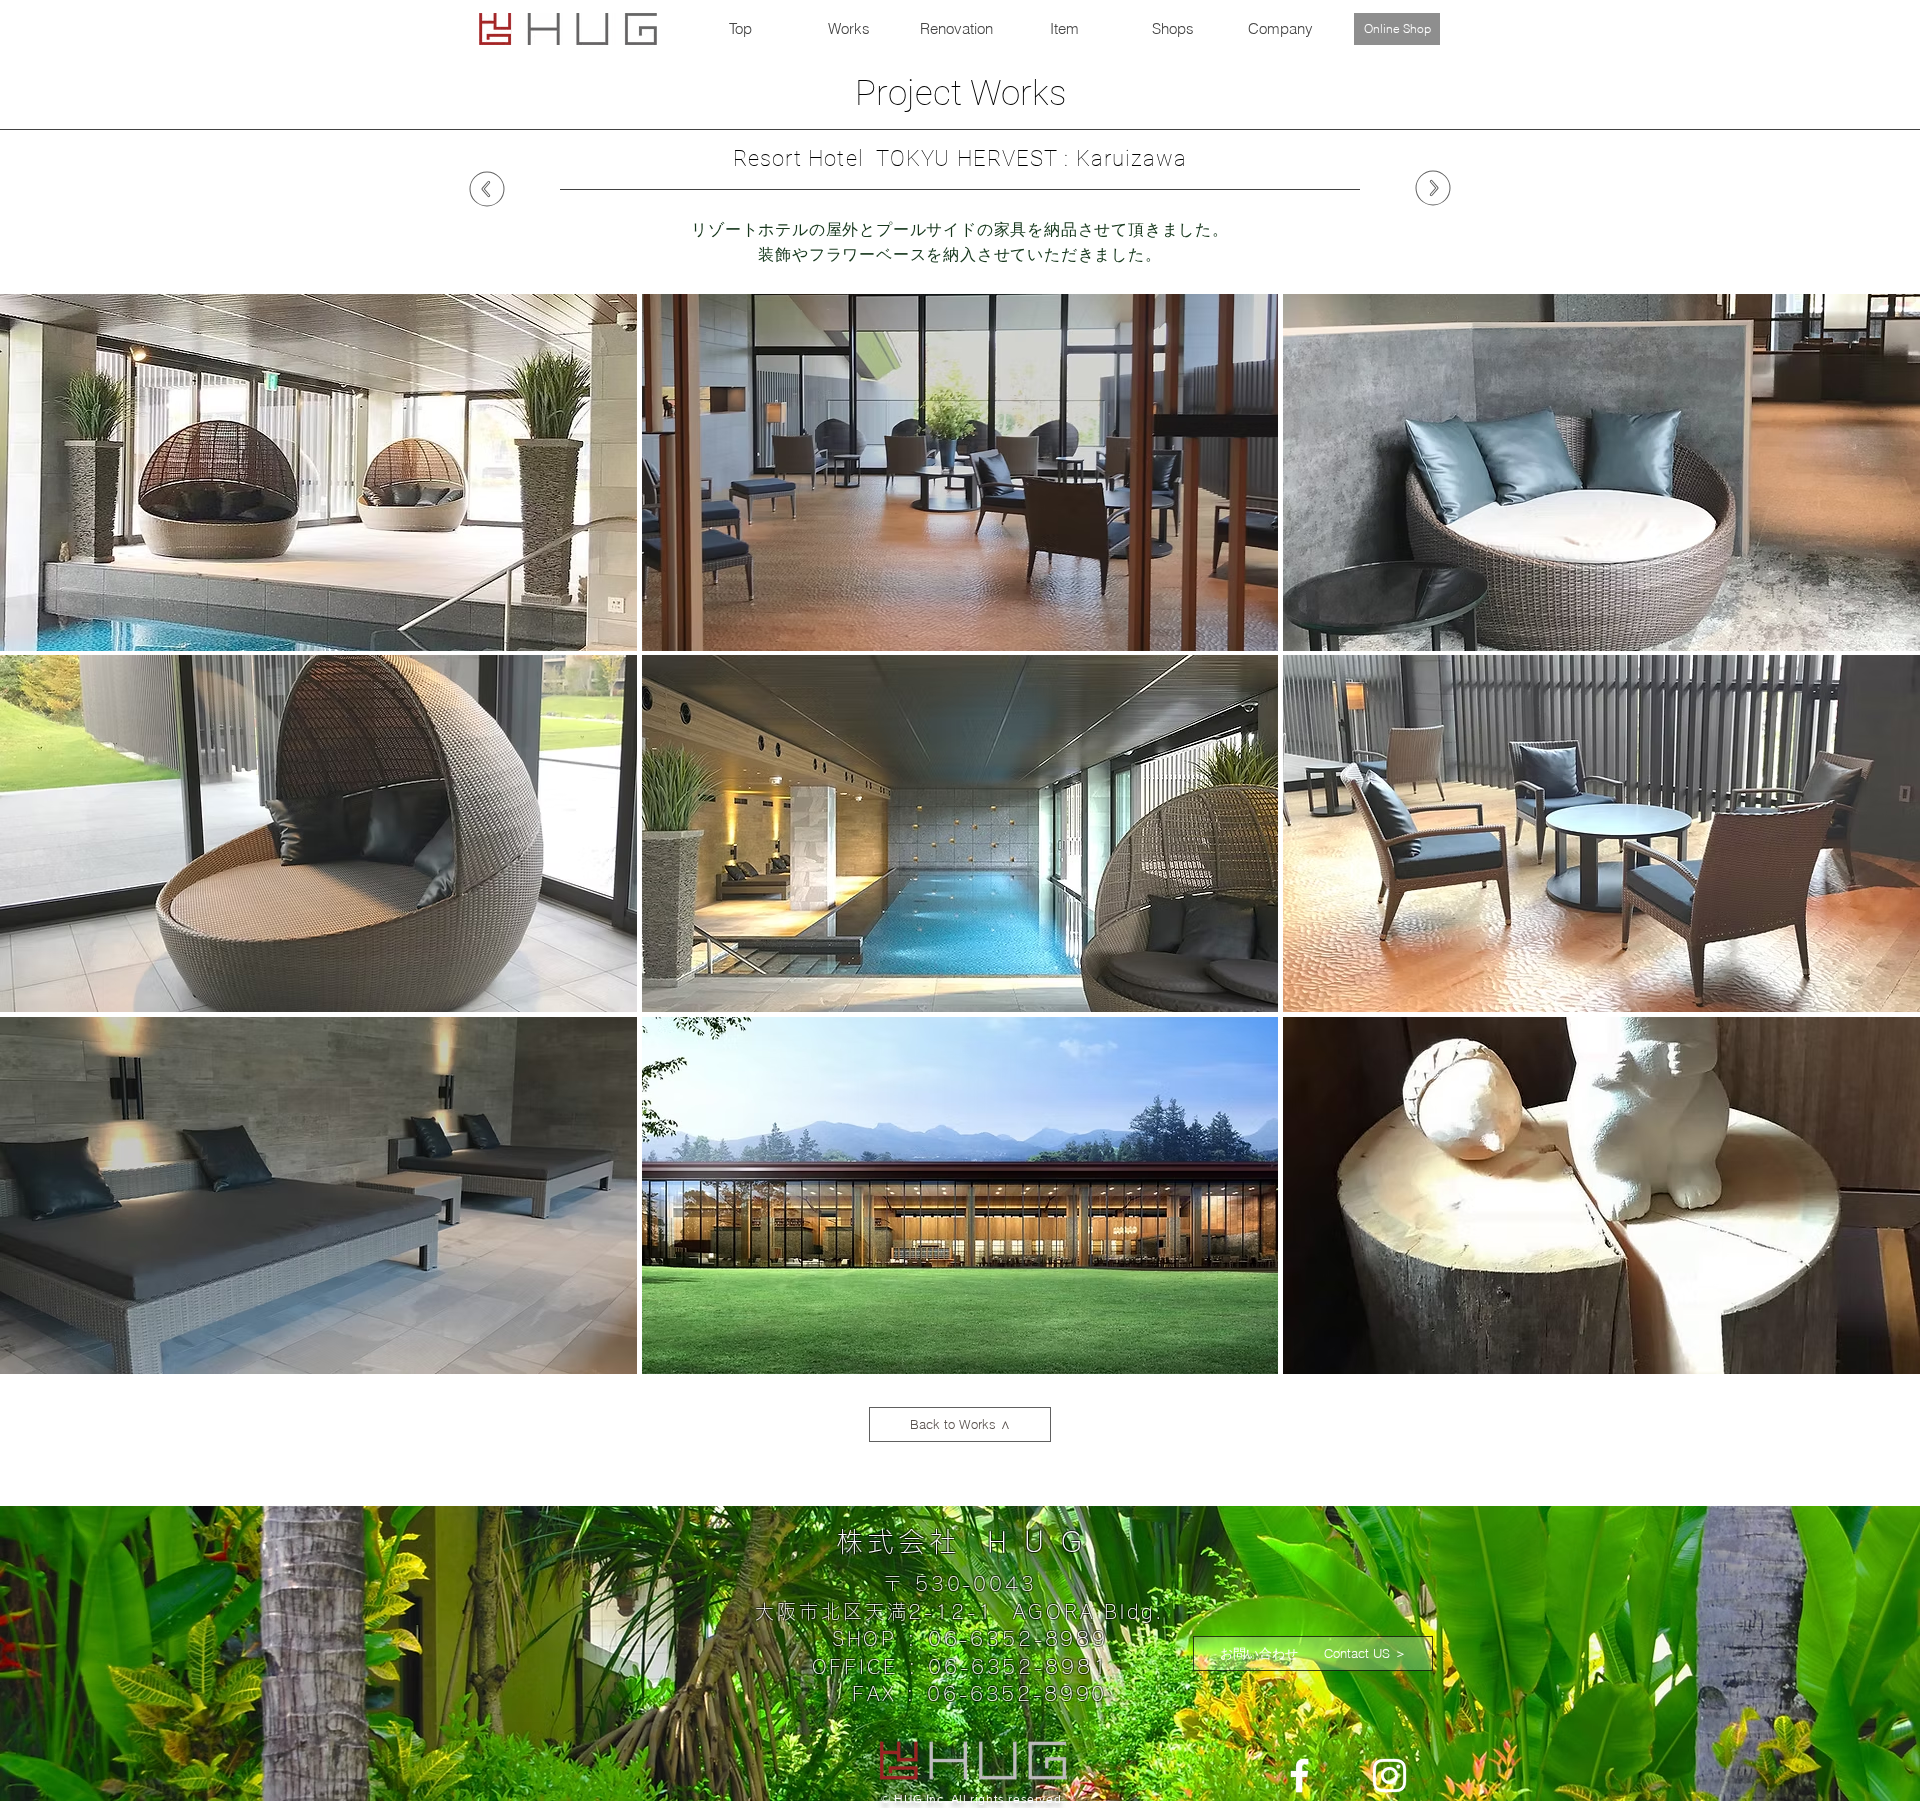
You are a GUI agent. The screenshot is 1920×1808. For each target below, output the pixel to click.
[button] (318, 472)
